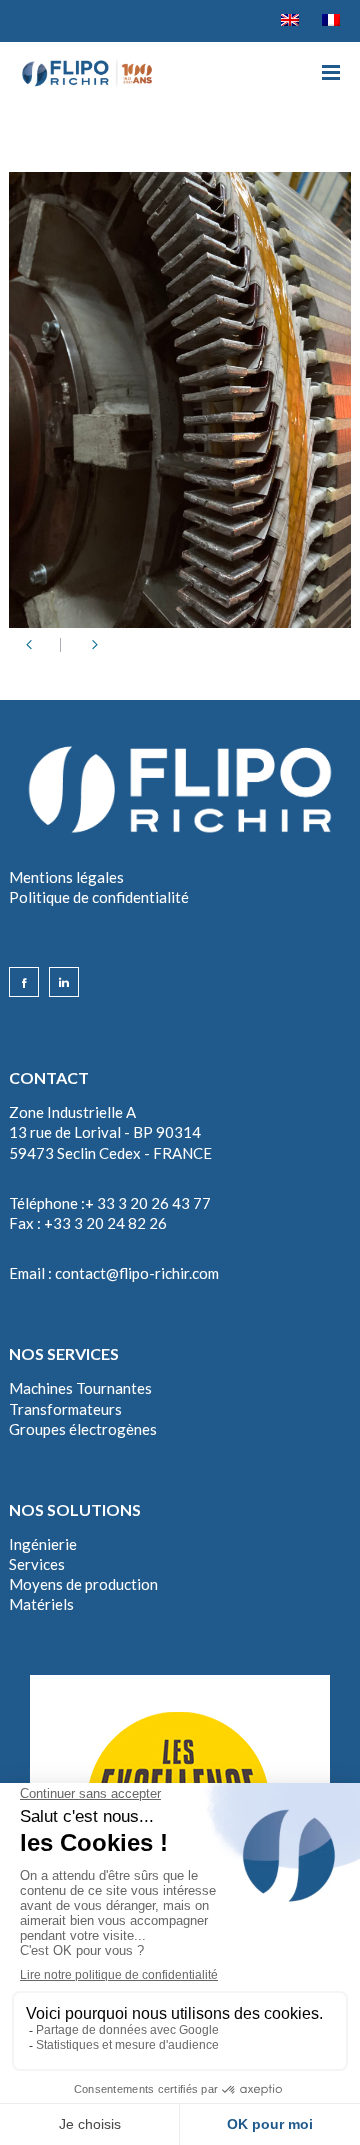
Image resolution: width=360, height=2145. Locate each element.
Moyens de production (83, 1584)
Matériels (41, 1604)
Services (37, 1564)
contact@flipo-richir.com (137, 1273)
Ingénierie (43, 1544)
